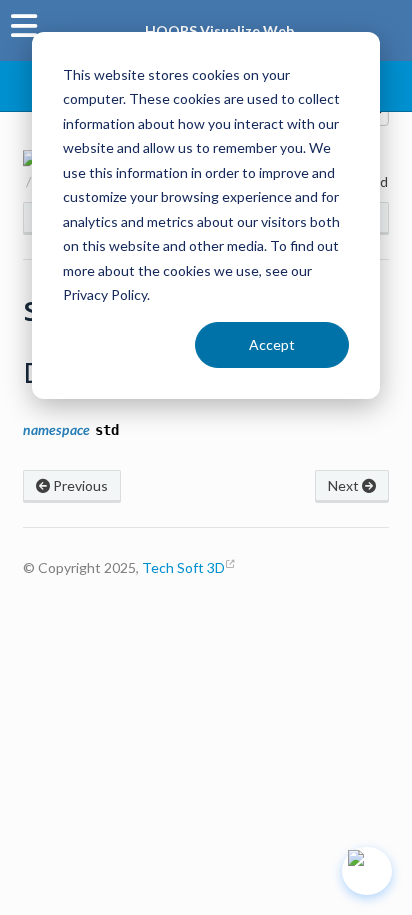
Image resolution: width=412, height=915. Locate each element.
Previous (79, 485)
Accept (272, 344)
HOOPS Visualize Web (219, 30)
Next (345, 485)
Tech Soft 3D (183, 567)
